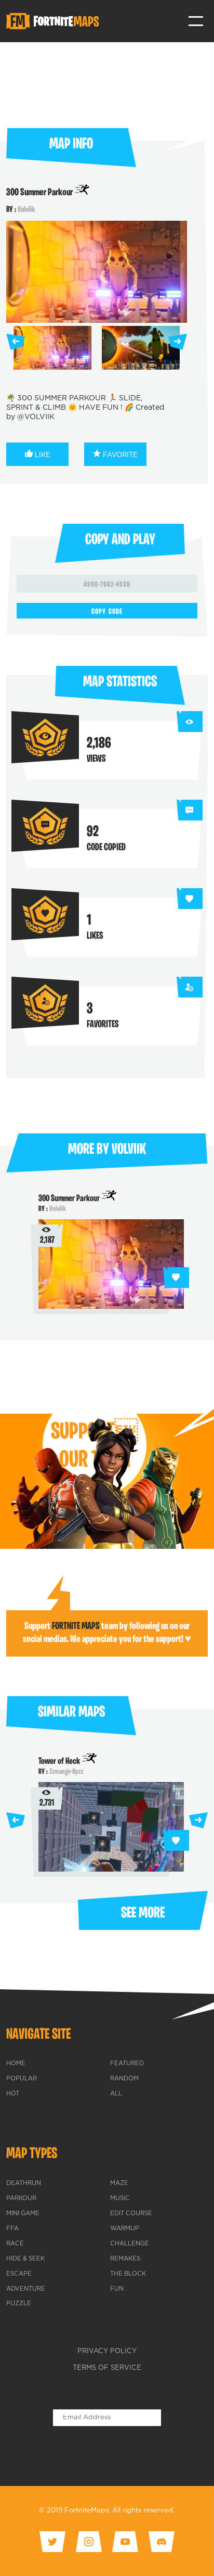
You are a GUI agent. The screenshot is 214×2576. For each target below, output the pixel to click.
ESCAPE (19, 2274)
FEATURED (127, 2064)
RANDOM (124, 2079)
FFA (12, 2229)
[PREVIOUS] (16, 342)
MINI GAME (23, 2214)
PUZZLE (19, 2304)
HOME (16, 2064)
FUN (117, 2289)
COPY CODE (107, 612)
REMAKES (125, 2259)
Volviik (26, 210)
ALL (116, 2094)
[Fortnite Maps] (55, 21)
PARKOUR (21, 2199)
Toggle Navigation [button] (196, 21)
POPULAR (22, 2079)
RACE (15, 2244)
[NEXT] (178, 342)
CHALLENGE (130, 2244)
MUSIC (120, 2199)
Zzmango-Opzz (66, 1772)
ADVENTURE (26, 2289)
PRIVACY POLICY (107, 2351)
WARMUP (125, 2229)
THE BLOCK (128, 2274)
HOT (13, 2094)
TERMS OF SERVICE (107, 2368)
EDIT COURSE (131, 2214)
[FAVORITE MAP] (176, 1278)
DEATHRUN (24, 2183)
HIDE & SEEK (25, 2259)
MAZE (119, 2183)
